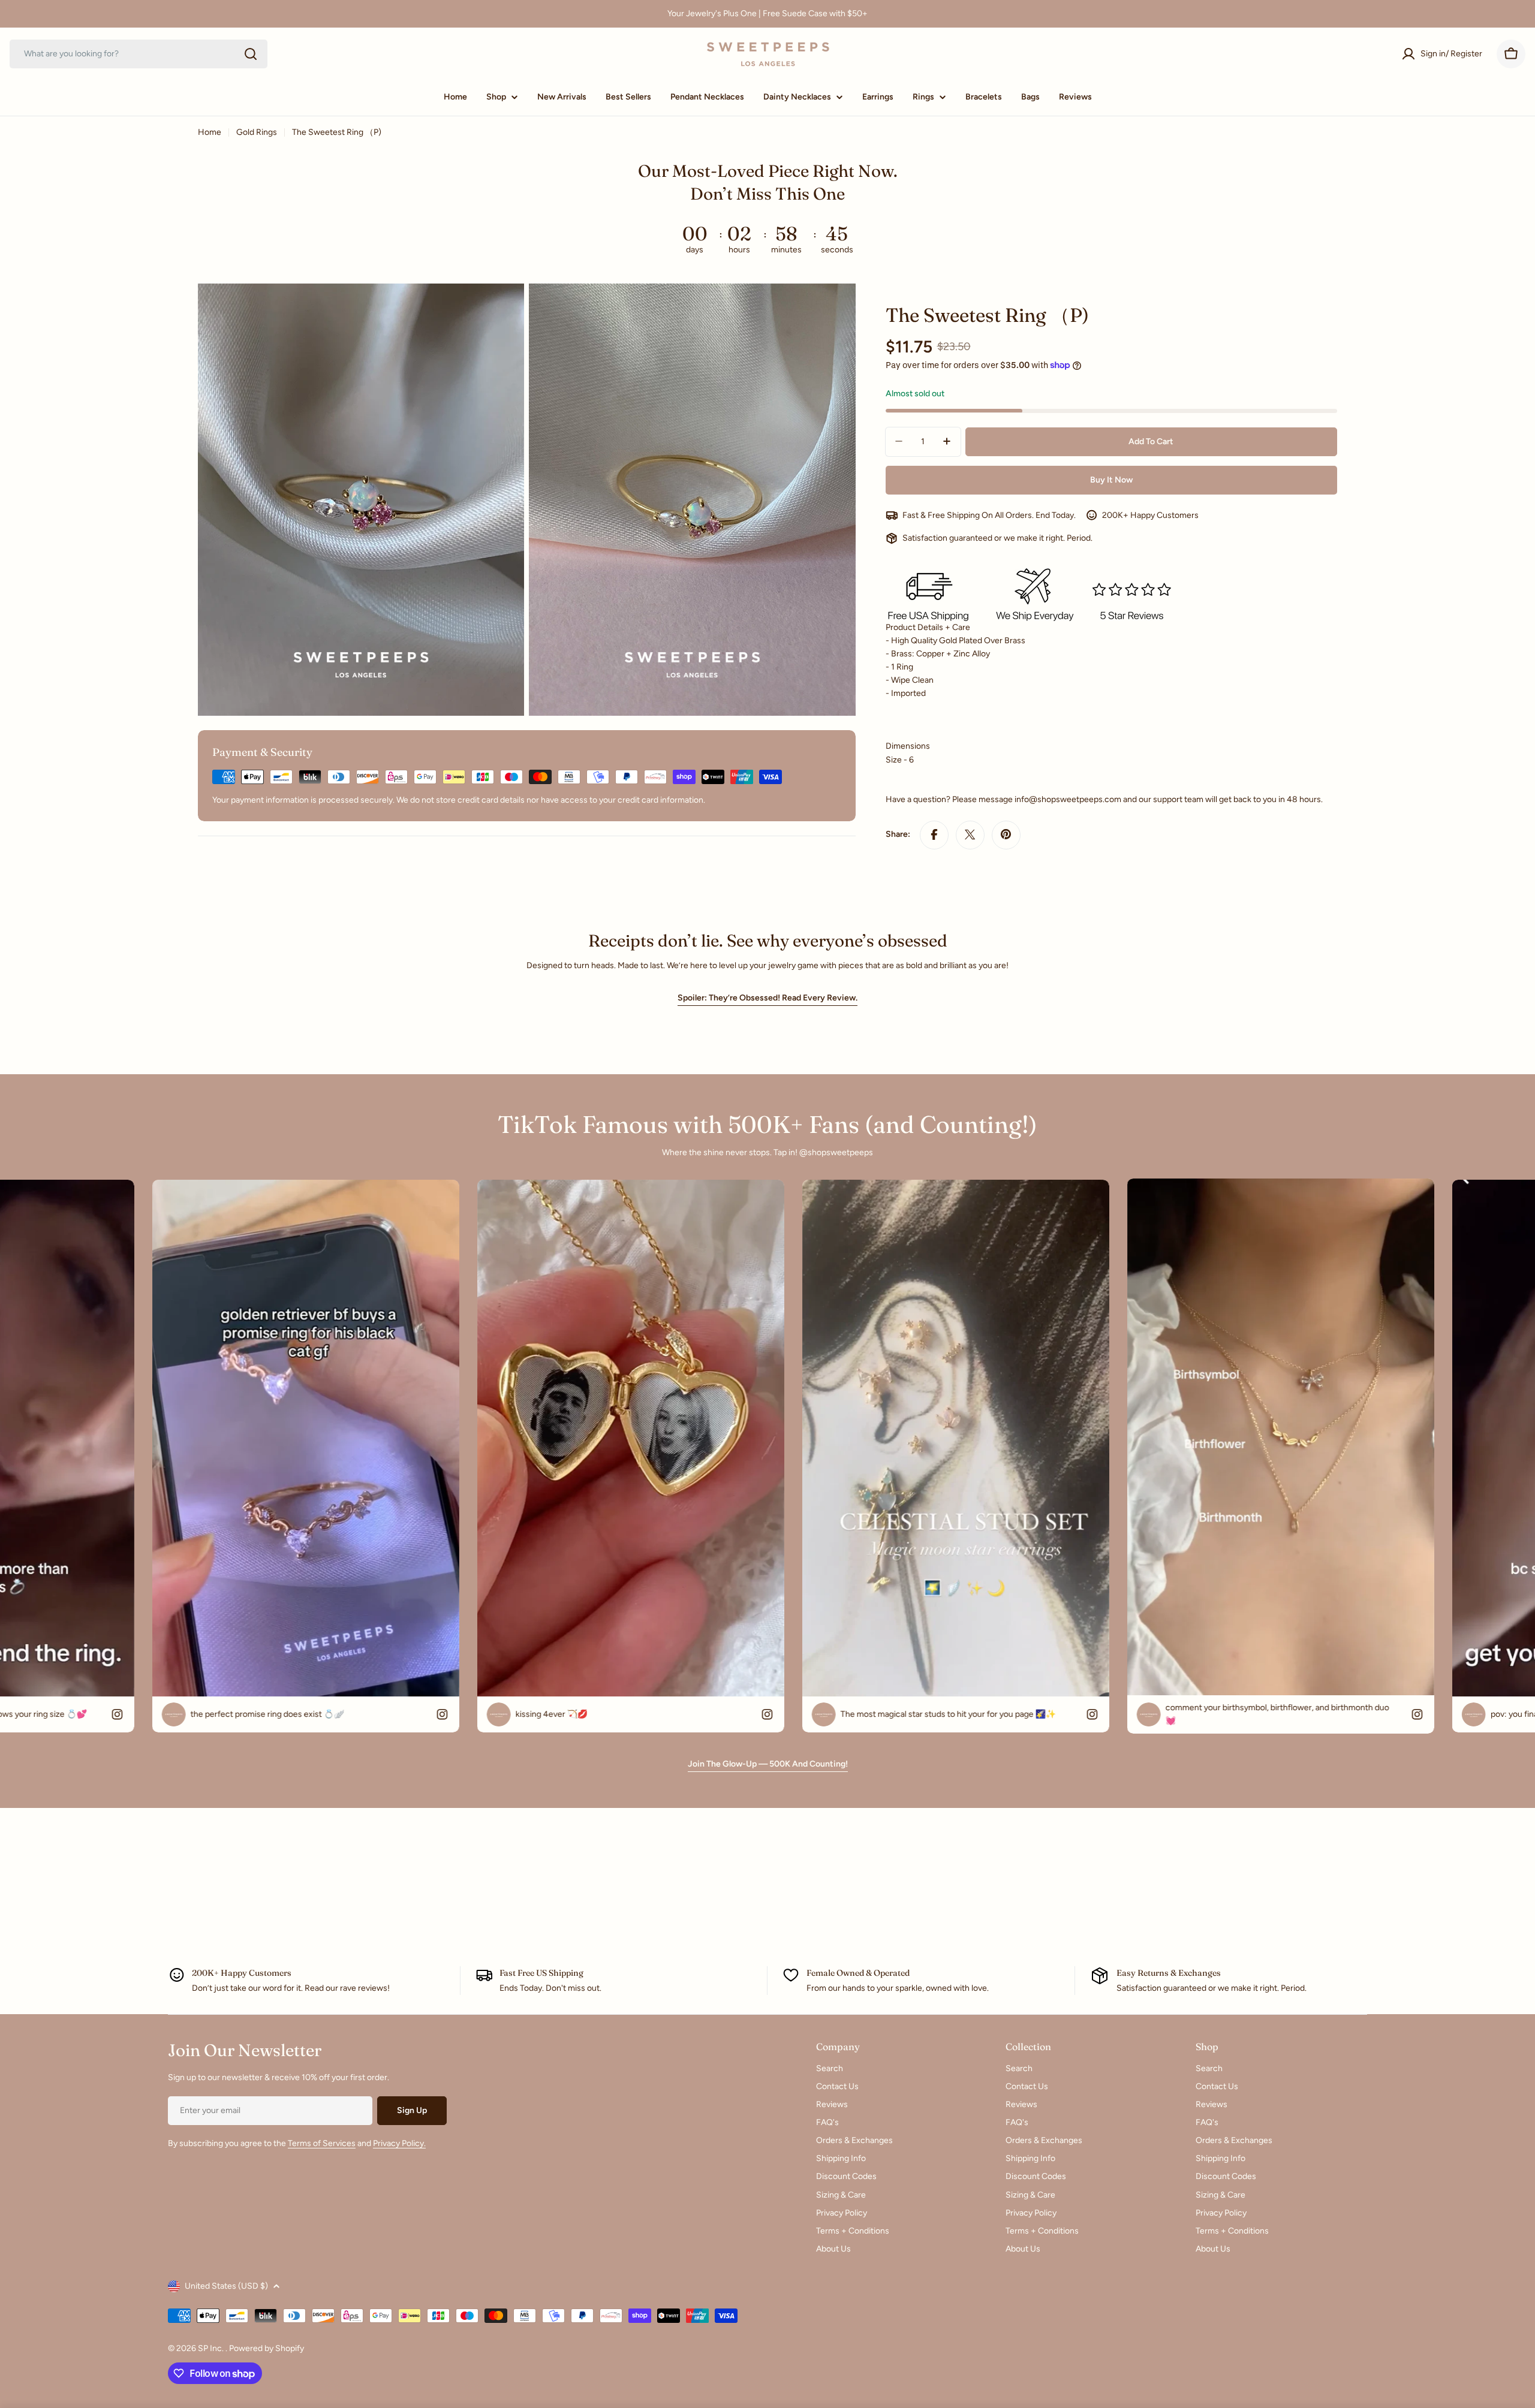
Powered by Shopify (267, 2348)
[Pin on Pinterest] (1006, 834)
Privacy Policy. (399, 2143)
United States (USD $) (226, 2286)
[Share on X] (970, 834)
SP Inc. (212, 2348)
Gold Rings (257, 132)
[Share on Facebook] (934, 834)
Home (210, 132)
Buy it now (1111, 479)
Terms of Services (322, 2143)
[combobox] (139, 54)
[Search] (251, 54)
